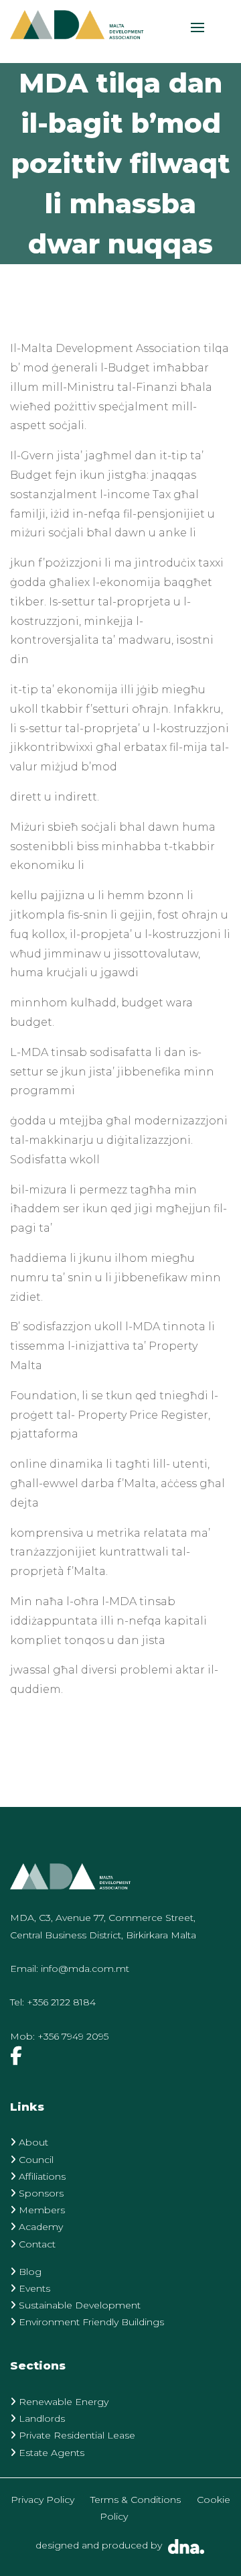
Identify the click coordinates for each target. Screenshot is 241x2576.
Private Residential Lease (76, 2435)
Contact (36, 2244)
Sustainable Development (78, 2305)
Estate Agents (50, 2453)
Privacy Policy (43, 2500)
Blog (29, 2272)
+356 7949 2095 (73, 2036)
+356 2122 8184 (61, 2002)
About (32, 2142)
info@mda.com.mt (85, 1969)
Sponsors (40, 2193)
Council (35, 2160)
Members (41, 2210)
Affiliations (41, 2176)
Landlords (41, 2418)
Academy (39, 2227)
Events (33, 2288)
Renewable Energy (62, 2402)
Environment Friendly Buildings (90, 2322)
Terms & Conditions (136, 2500)
